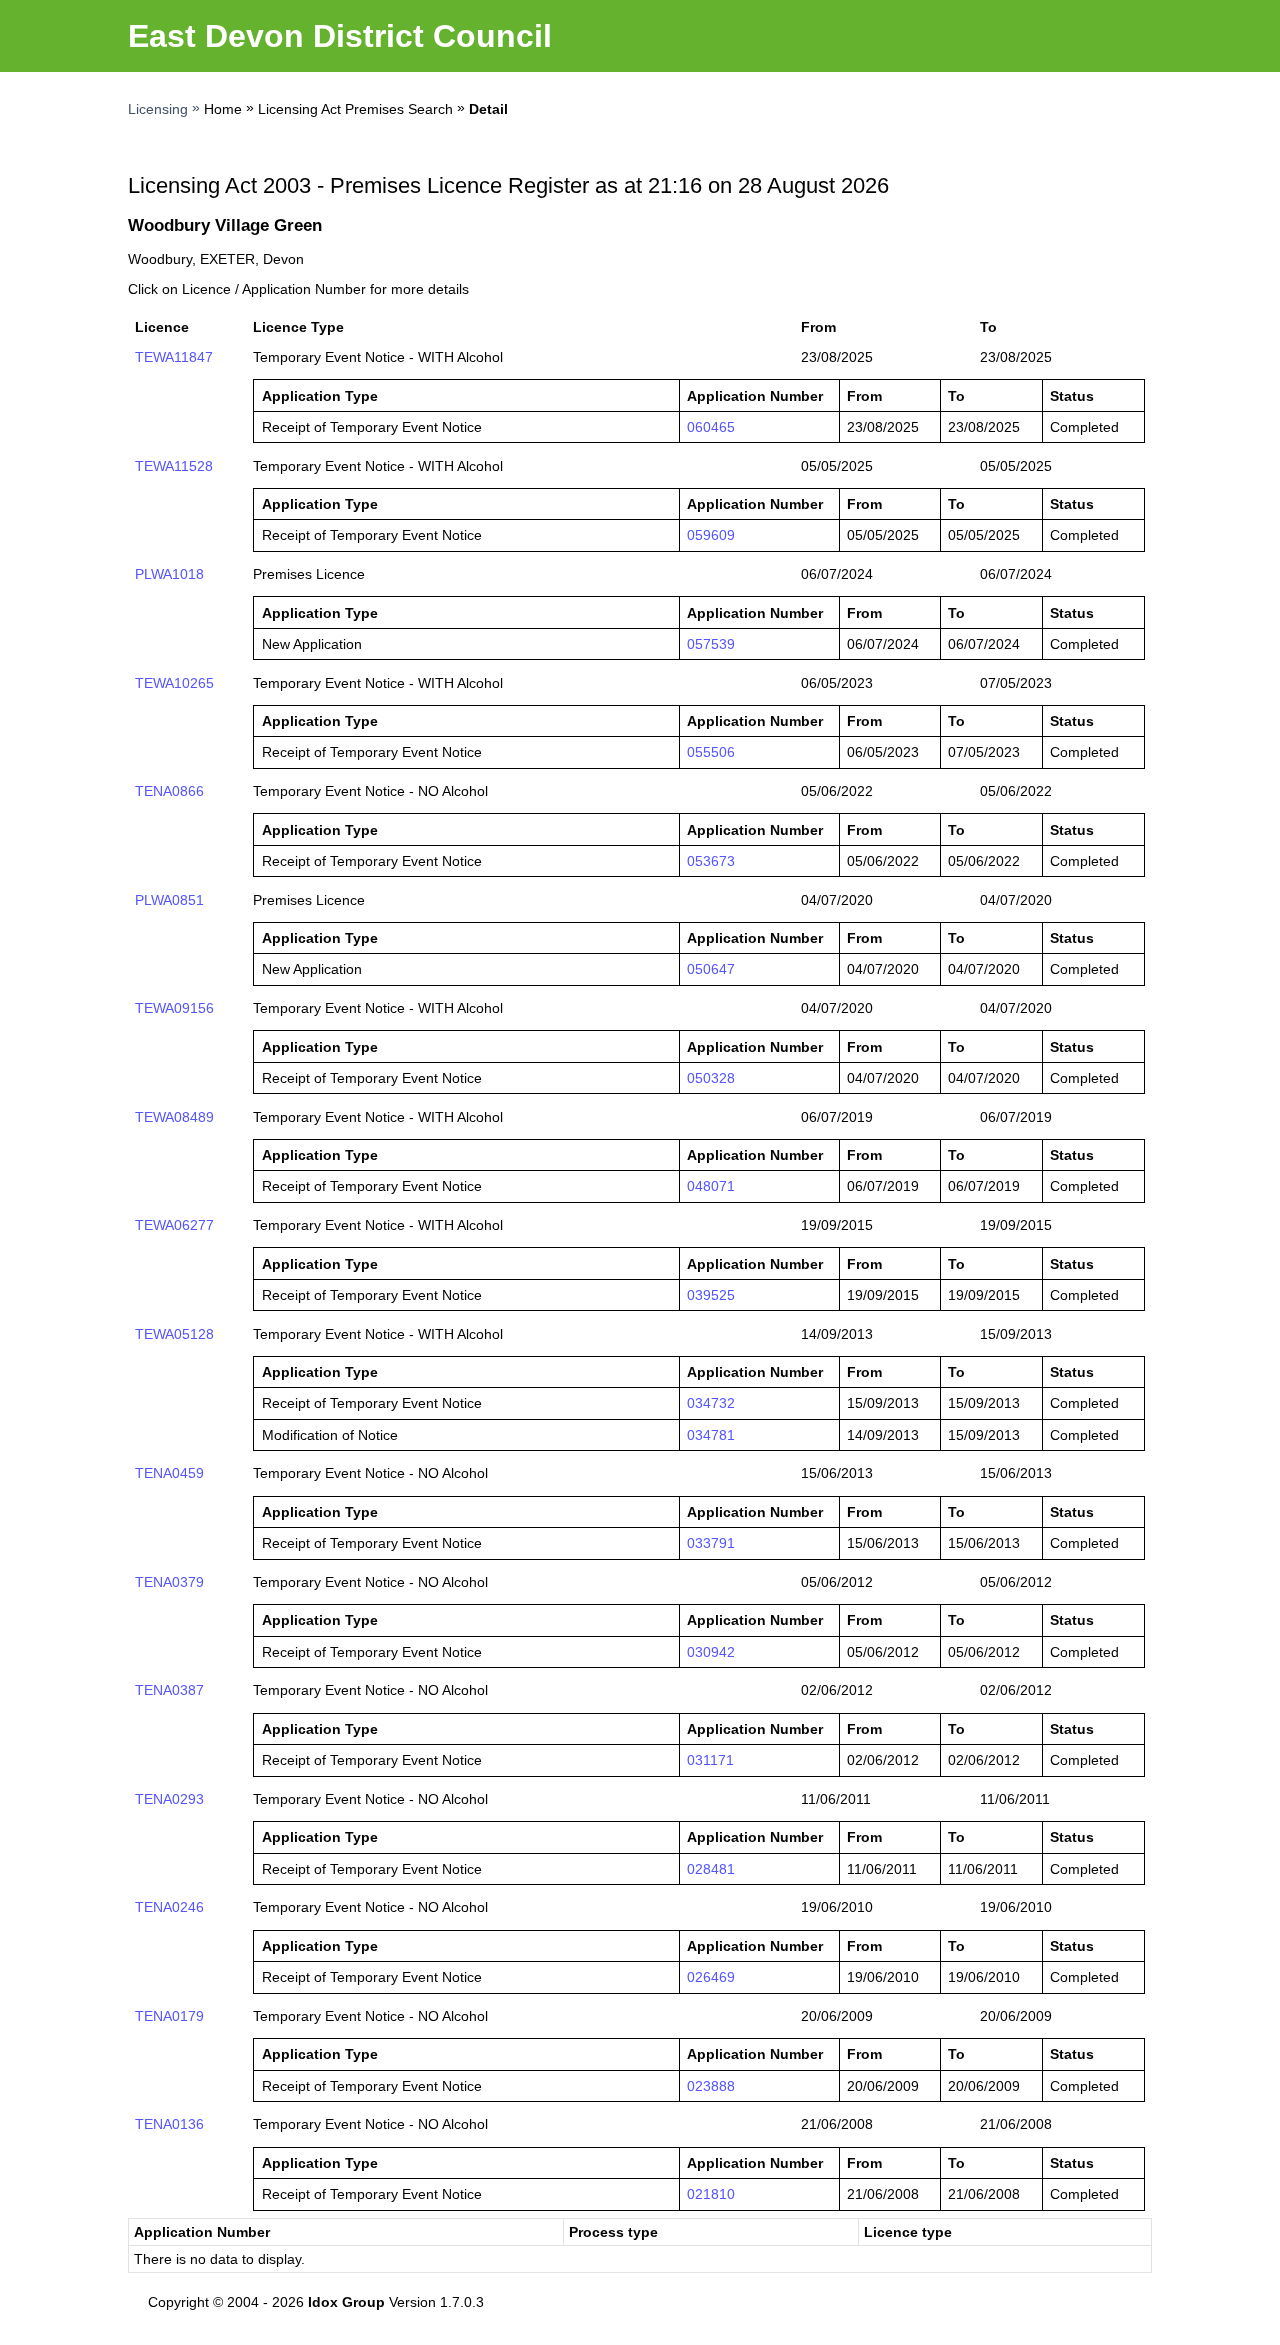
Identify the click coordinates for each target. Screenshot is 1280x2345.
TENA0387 (169, 1690)
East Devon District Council (340, 36)
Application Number (202, 2232)
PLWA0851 (169, 900)
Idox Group (346, 2302)
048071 (711, 1186)
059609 (711, 535)
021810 (711, 2194)
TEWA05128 (174, 1334)
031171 (710, 1760)
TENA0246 (169, 1907)
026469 (711, 1977)
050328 (711, 1078)
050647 (711, 969)
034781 (711, 1435)
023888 (711, 2086)
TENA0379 (169, 1582)
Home (223, 109)
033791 (711, 1543)
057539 (711, 644)
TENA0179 (169, 2016)
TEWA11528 (174, 466)
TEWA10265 (174, 683)
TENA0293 (169, 1799)
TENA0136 (169, 2124)
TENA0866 (169, 791)
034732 (711, 1403)
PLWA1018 (169, 574)
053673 (711, 861)
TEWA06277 (174, 1225)
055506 (711, 752)
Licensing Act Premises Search (355, 109)
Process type (613, 2232)
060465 (711, 427)
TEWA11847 (174, 357)
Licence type (908, 2232)
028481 (711, 1869)
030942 (711, 1652)
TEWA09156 (174, 1008)
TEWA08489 (174, 1117)
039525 (711, 1295)
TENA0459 (169, 1473)
